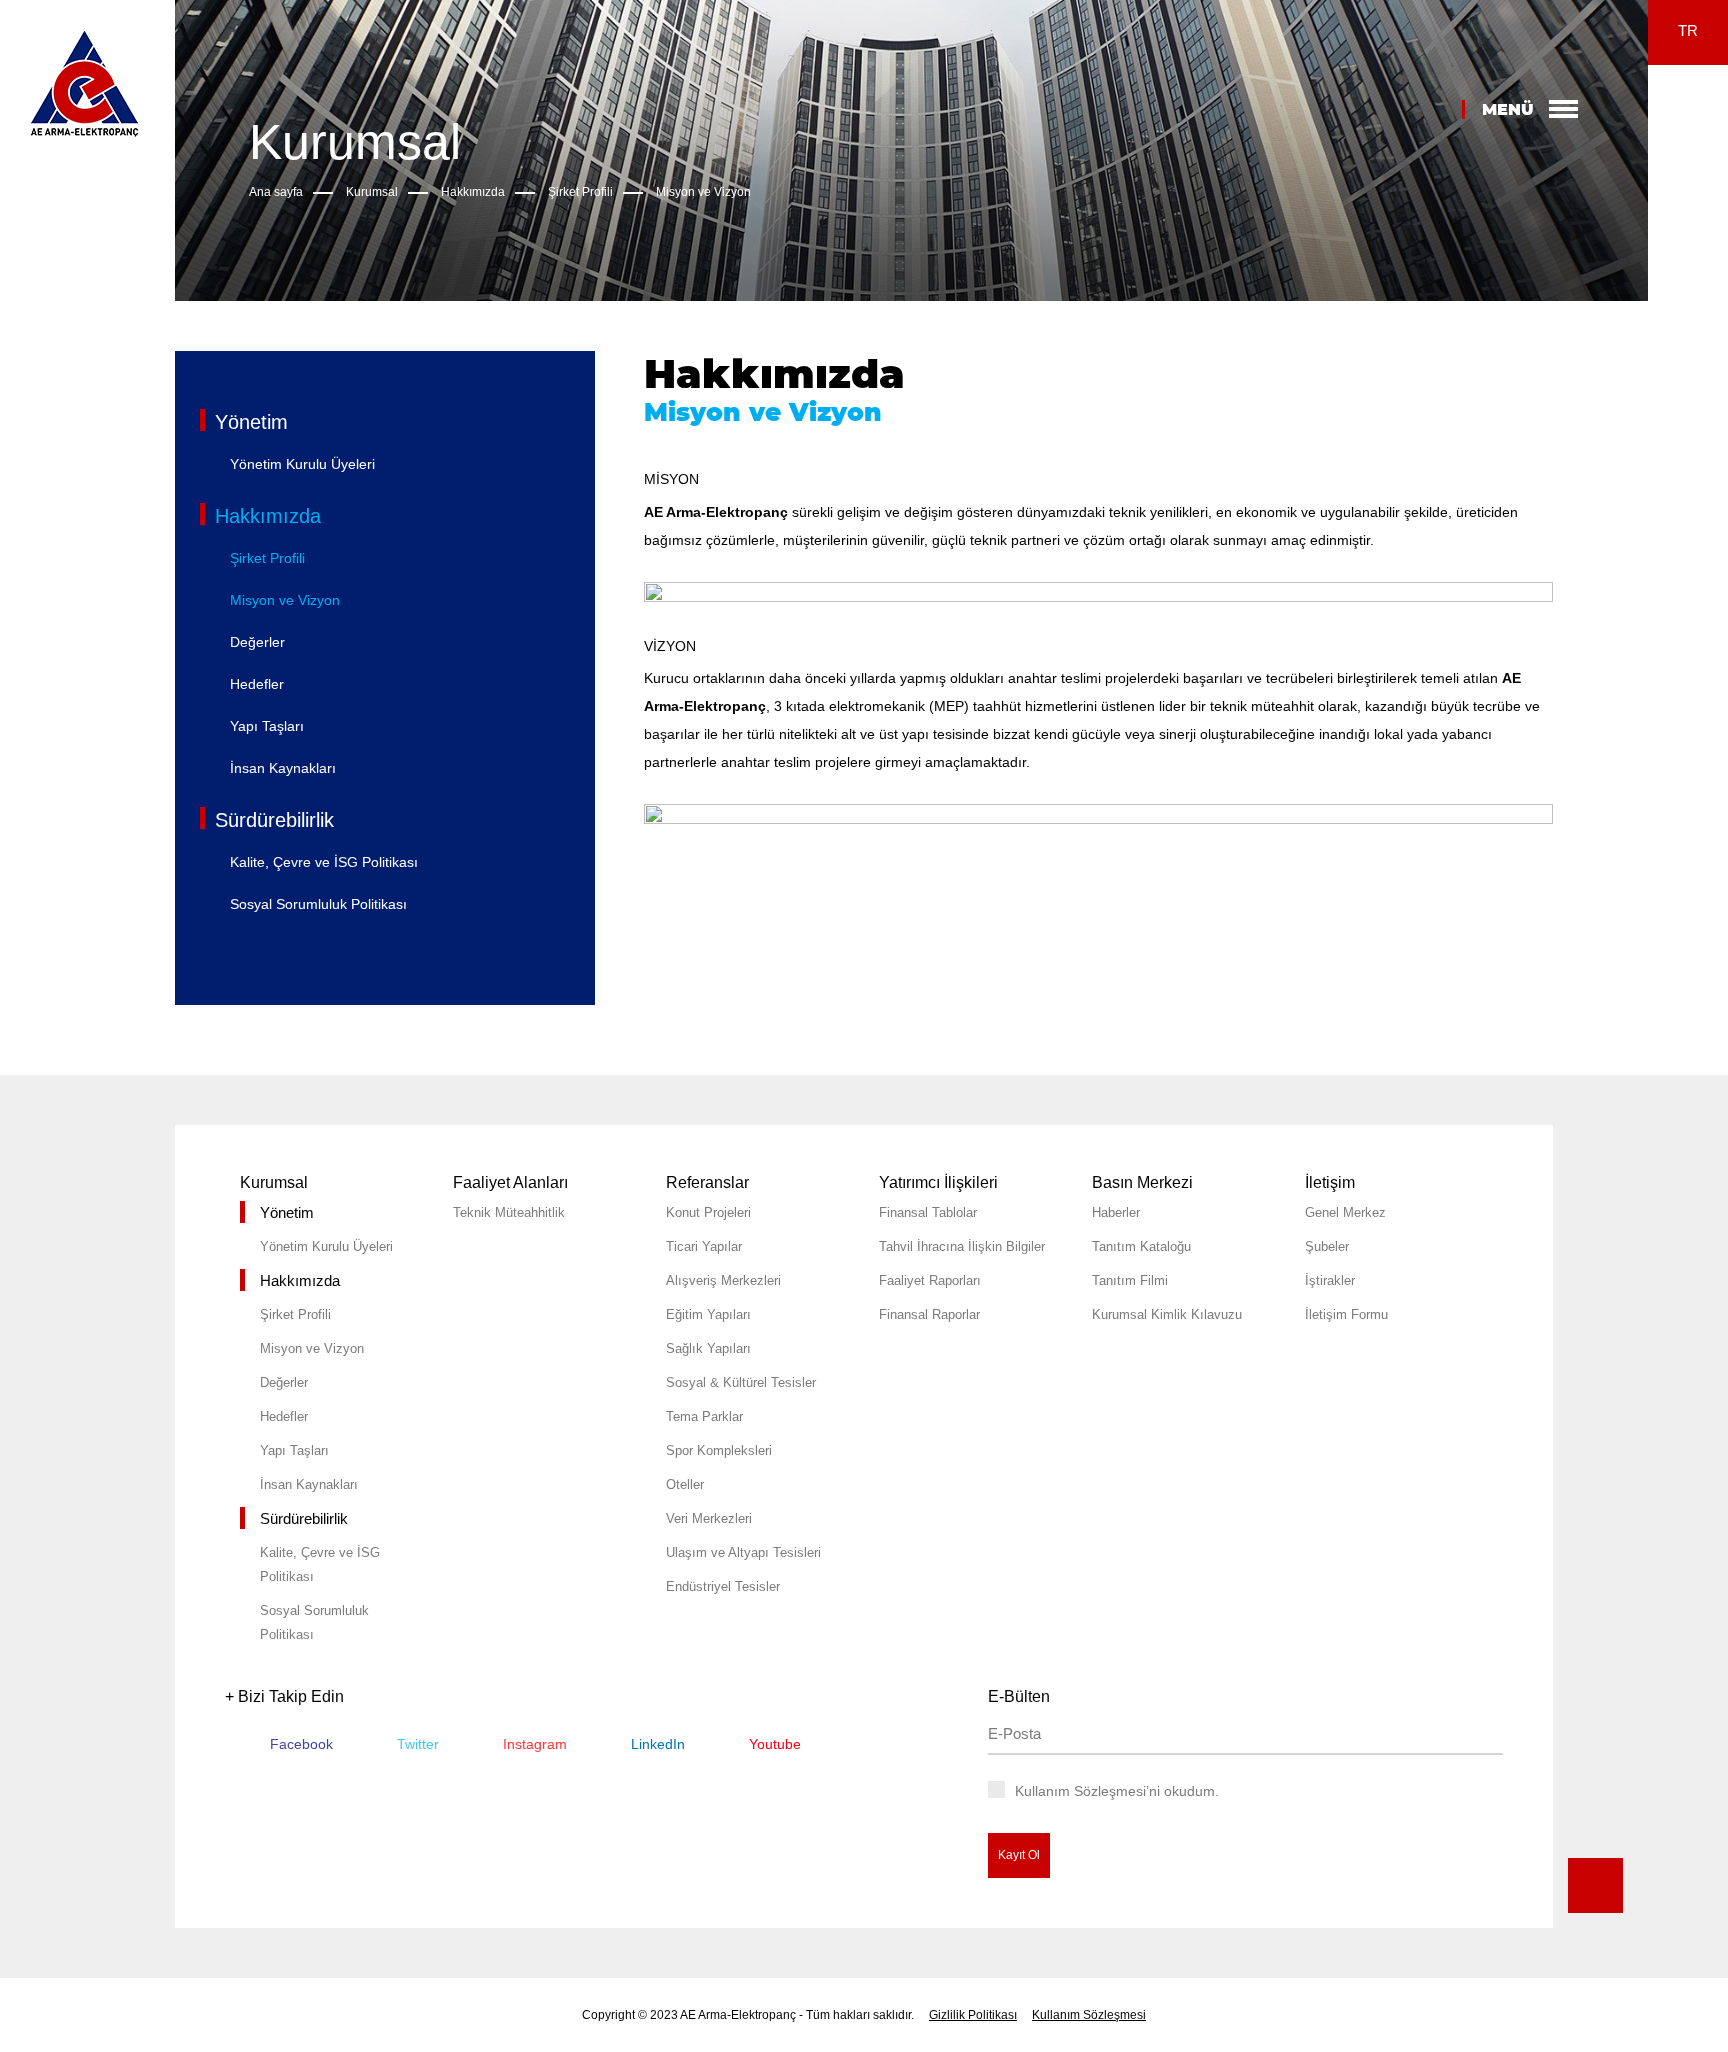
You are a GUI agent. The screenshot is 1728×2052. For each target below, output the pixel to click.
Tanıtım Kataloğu (1141, 1246)
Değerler (257, 642)
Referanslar (707, 1182)
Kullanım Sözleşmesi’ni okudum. (1117, 1791)
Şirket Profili (580, 192)
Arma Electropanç (84, 83)
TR (1688, 30)
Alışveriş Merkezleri (723, 1280)
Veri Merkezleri (709, 1518)
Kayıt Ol (1019, 1855)
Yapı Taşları (267, 726)
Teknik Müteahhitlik (509, 1212)
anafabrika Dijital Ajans (1691, 1565)
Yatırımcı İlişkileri (938, 1182)
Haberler (1116, 1212)
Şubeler (1327, 1246)
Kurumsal (372, 192)
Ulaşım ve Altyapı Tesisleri (743, 1552)
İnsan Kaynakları (283, 768)
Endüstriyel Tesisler (723, 1586)
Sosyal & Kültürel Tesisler (741, 1382)
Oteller (685, 1484)
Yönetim (251, 422)
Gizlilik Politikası (973, 2015)
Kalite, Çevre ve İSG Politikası (324, 862)
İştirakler (1330, 1280)
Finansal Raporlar (929, 1314)
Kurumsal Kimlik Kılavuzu (1167, 1314)
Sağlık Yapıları (708, 1348)
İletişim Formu (1346, 1314)
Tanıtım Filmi (1130, 1280)
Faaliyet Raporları (930, 1280)
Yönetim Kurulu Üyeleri (302, 464)
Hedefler (257, 684)
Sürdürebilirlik (274, 820)
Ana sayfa (276, 192)
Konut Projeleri (708, 1212)
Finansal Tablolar (928, 1212)
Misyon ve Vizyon (703, 192)
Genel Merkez (1345, 1212)
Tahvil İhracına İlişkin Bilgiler (962, 1246)
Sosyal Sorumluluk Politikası (318, 904)
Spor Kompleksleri (719, 1450)
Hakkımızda (473, 192)
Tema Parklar (704, 1416)
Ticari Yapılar (704, 1246)
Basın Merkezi (1142, 1182)
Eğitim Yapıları (708, 1314)
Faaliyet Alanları (510, 1182)
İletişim (1330, 1182)
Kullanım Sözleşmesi (1089, 2015)
